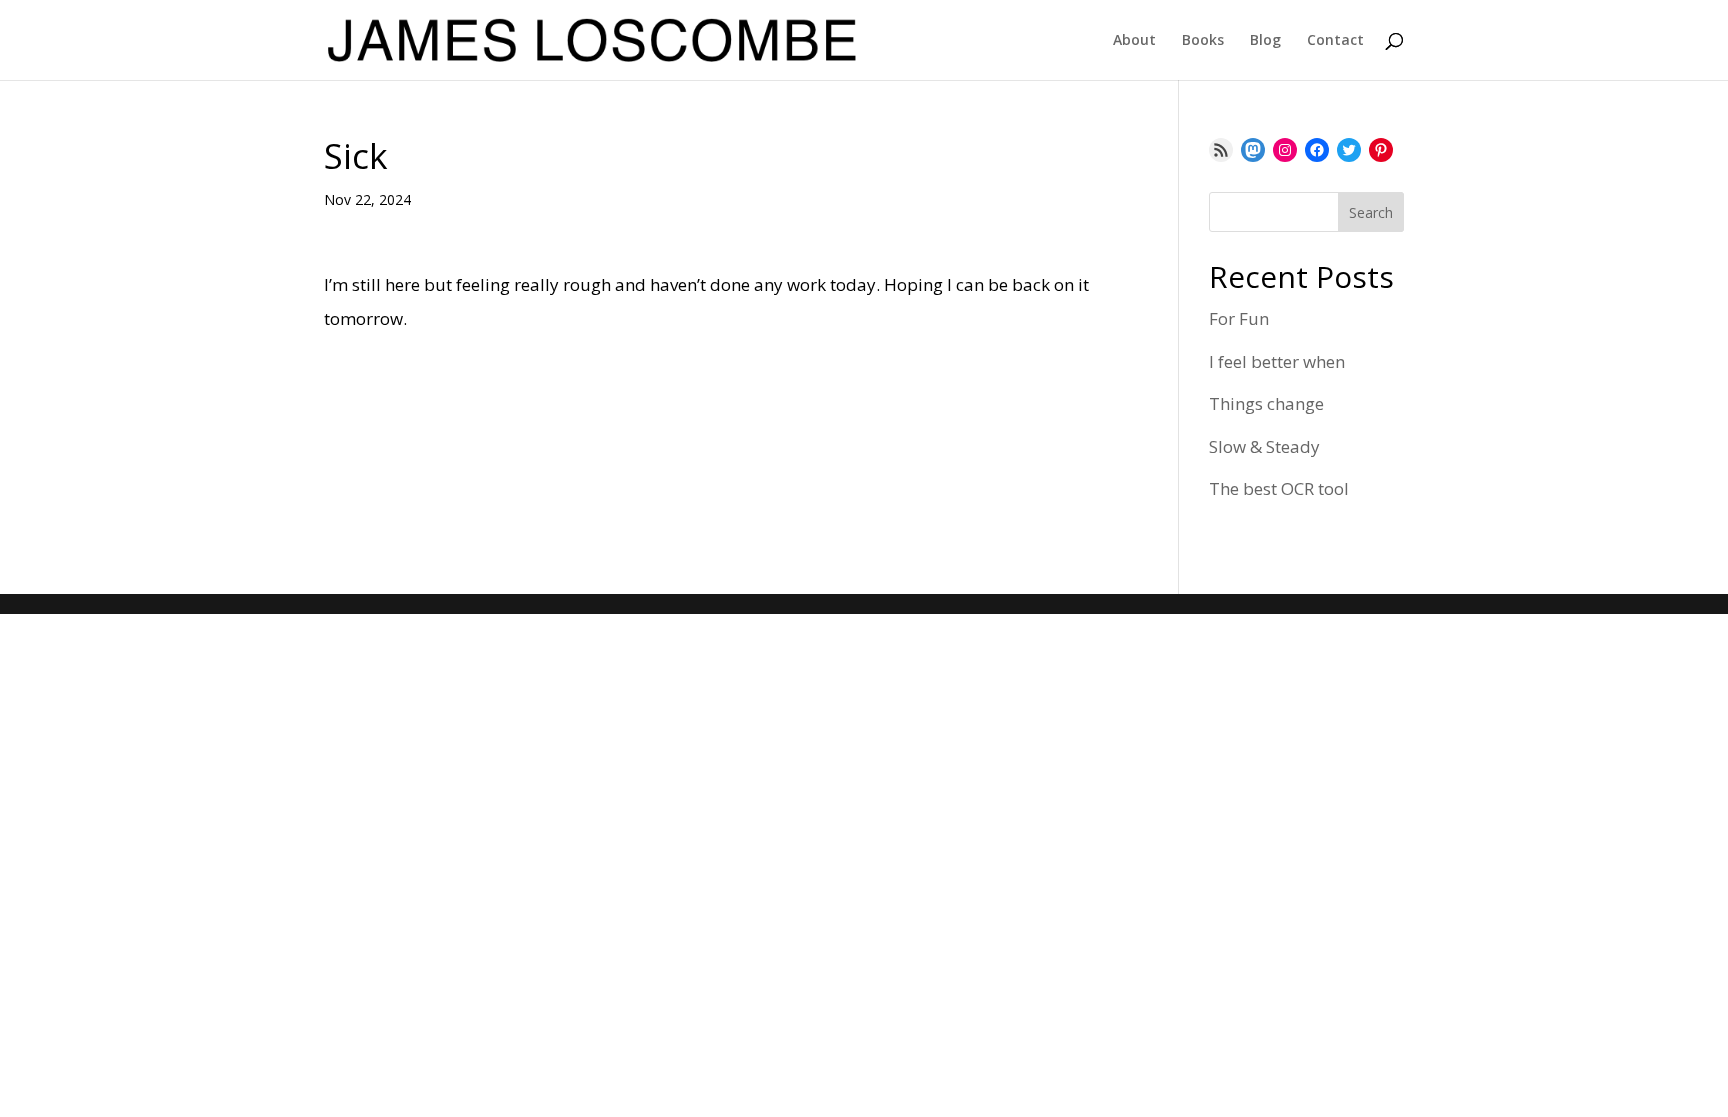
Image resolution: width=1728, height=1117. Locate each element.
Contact (1335, 41)
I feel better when (1277, 361)
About (1134, 41)
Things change (1266, 403)
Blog (1265, 41)
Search (1371, 212)
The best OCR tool (1279, 488)
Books (1203, 41)
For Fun (1239, 318)
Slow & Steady (1264, 446)
